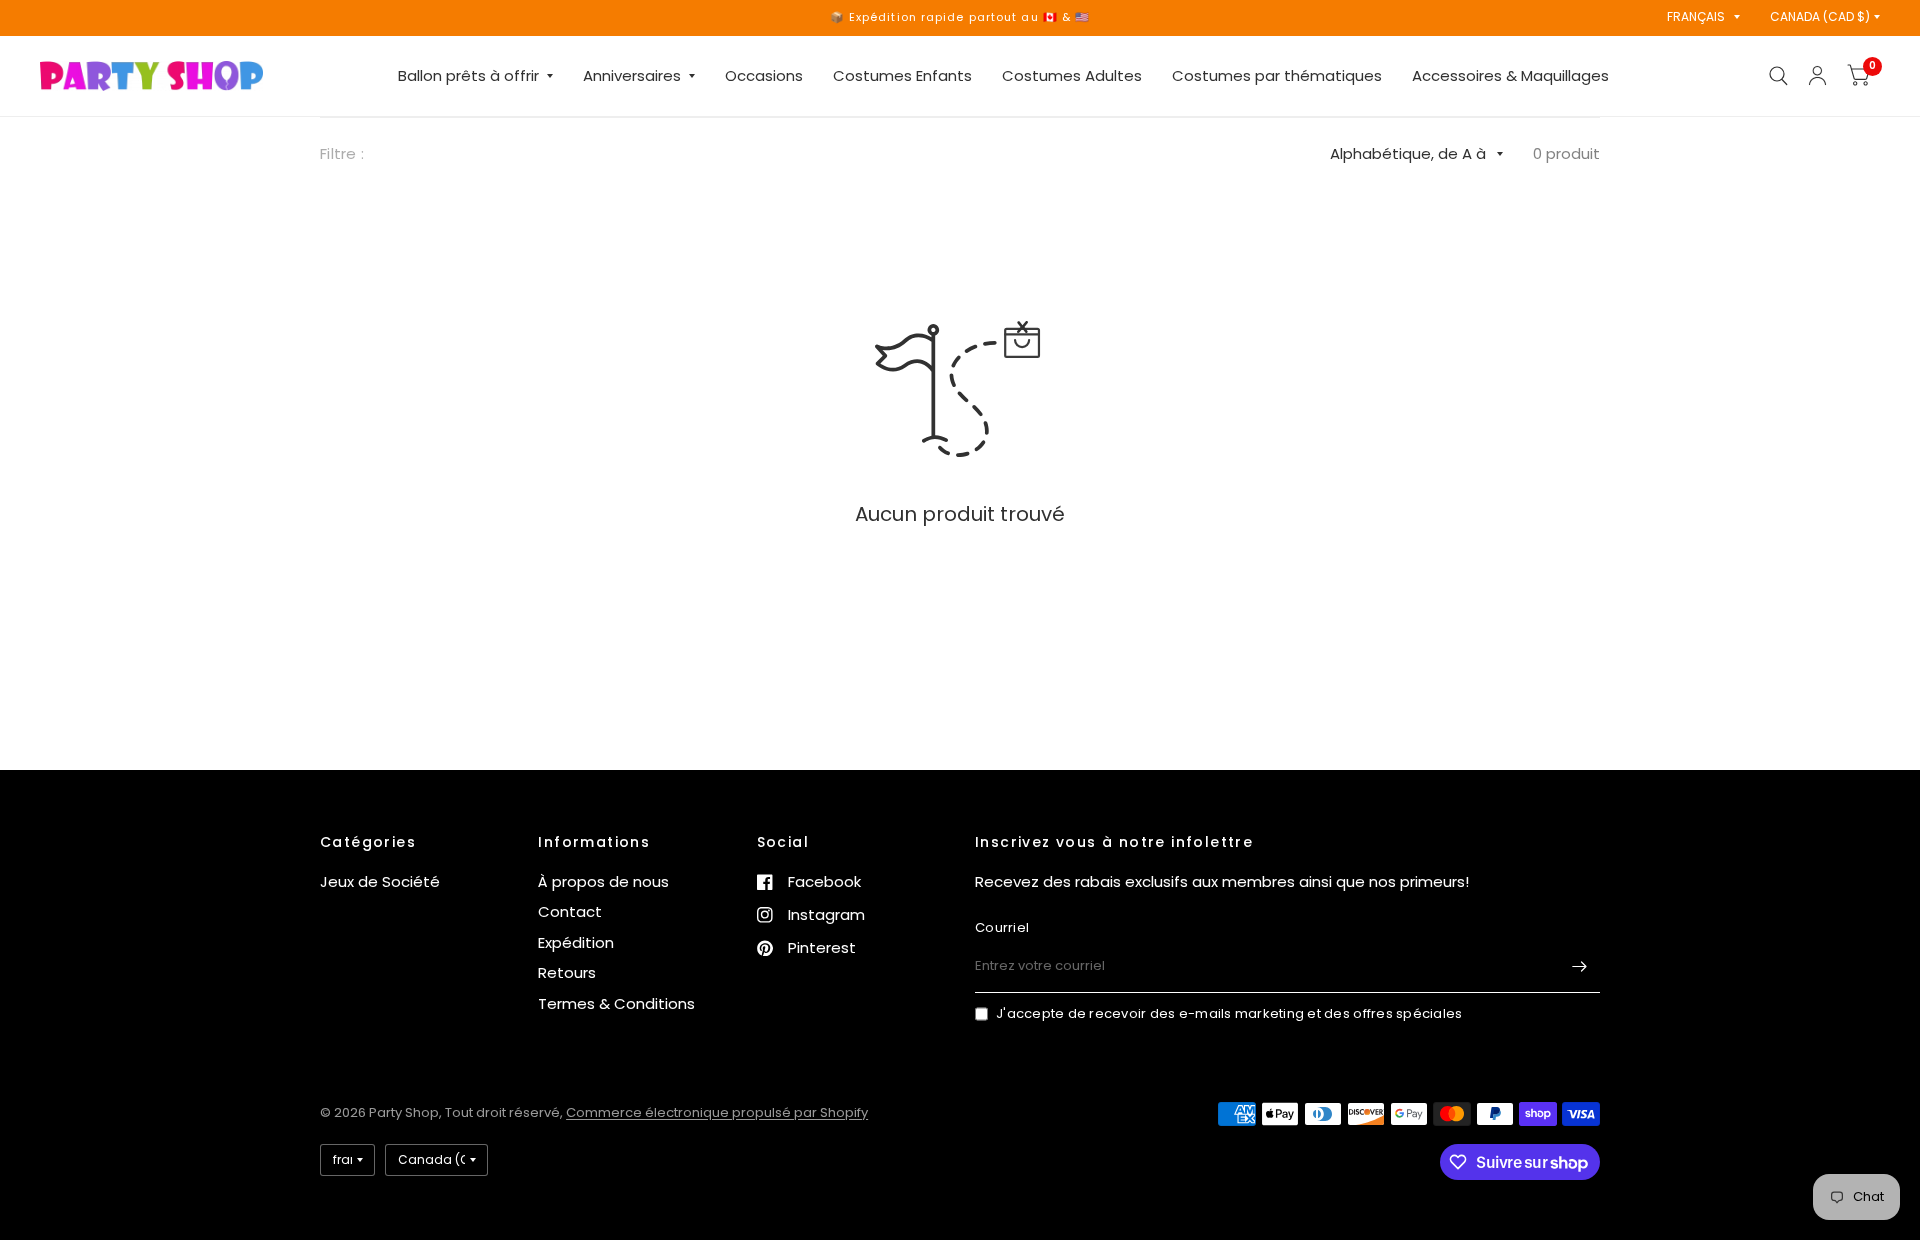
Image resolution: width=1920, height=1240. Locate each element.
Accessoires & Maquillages (1510, 75)
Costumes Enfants (902, 75)
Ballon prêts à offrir (468, 75)
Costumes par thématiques (1277, 75)
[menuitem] (475, 76)
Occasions (764, 75)
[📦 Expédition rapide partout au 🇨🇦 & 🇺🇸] (960, 17)
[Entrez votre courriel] (1580, 967)
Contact (570, 911)
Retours (567, 972)
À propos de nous (603, 881)
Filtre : (342, 153)
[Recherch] (1778, 76)
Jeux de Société (380, 881)
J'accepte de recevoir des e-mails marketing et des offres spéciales (1229, 1013)
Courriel (1002, 927)
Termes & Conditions (616, 1003)
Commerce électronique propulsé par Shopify (717, 1112)
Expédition (576, 942)
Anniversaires (632, 75)
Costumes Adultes (1072, 75)
